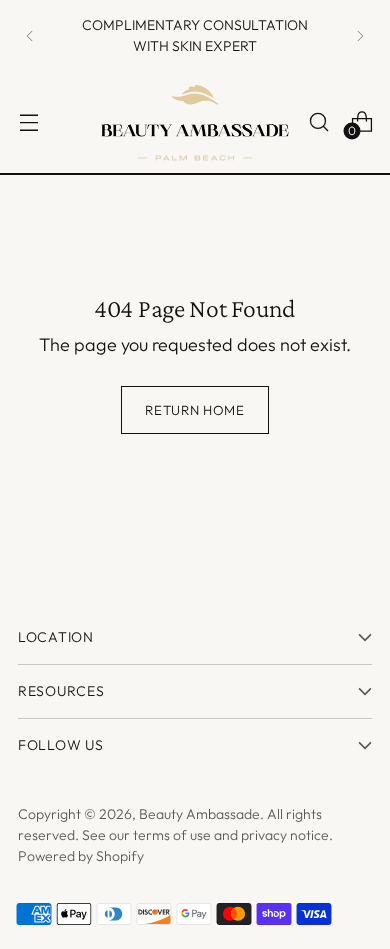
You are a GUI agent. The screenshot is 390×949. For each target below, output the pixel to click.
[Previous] (30, 35)
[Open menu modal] (28, 121)
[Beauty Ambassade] (195, 122)
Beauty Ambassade (199, 814)
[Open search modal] (318, 121)
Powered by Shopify (81, 856)
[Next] (360, 35)
